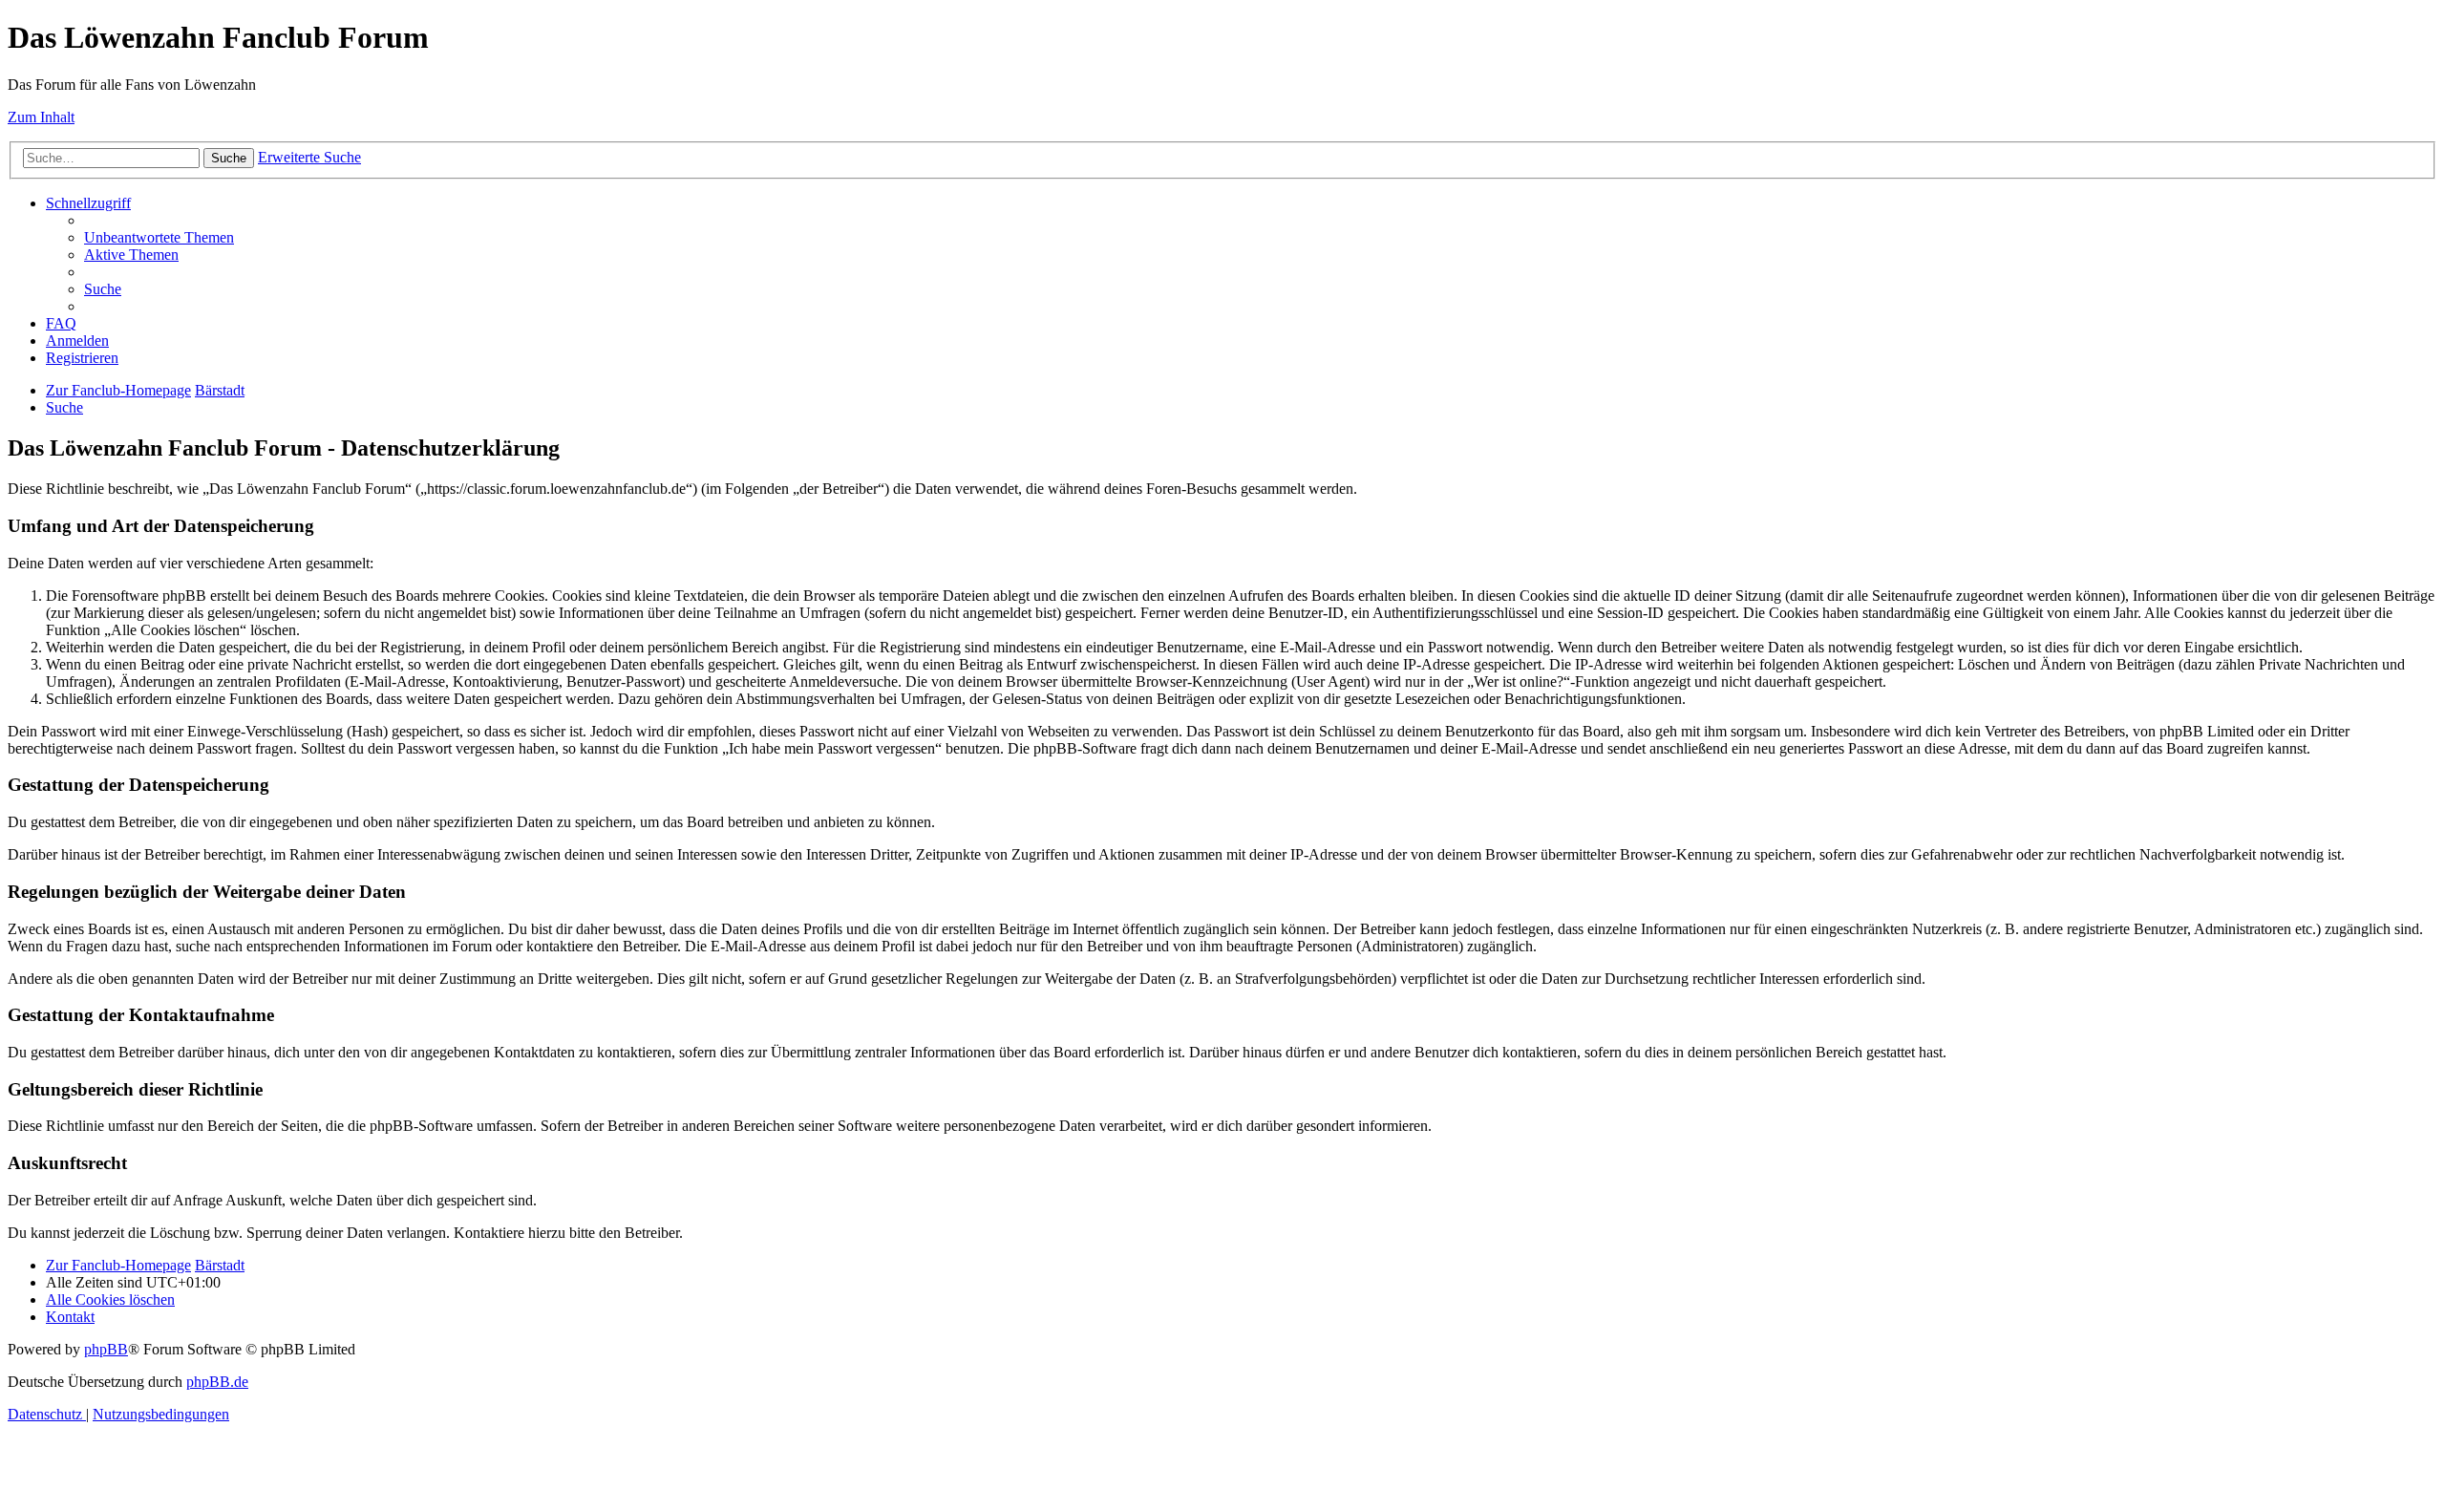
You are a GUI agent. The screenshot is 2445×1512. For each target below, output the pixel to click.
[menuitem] (159, 237)
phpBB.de (217, 1382)
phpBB (106, 1349)
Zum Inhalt (41, 117)
